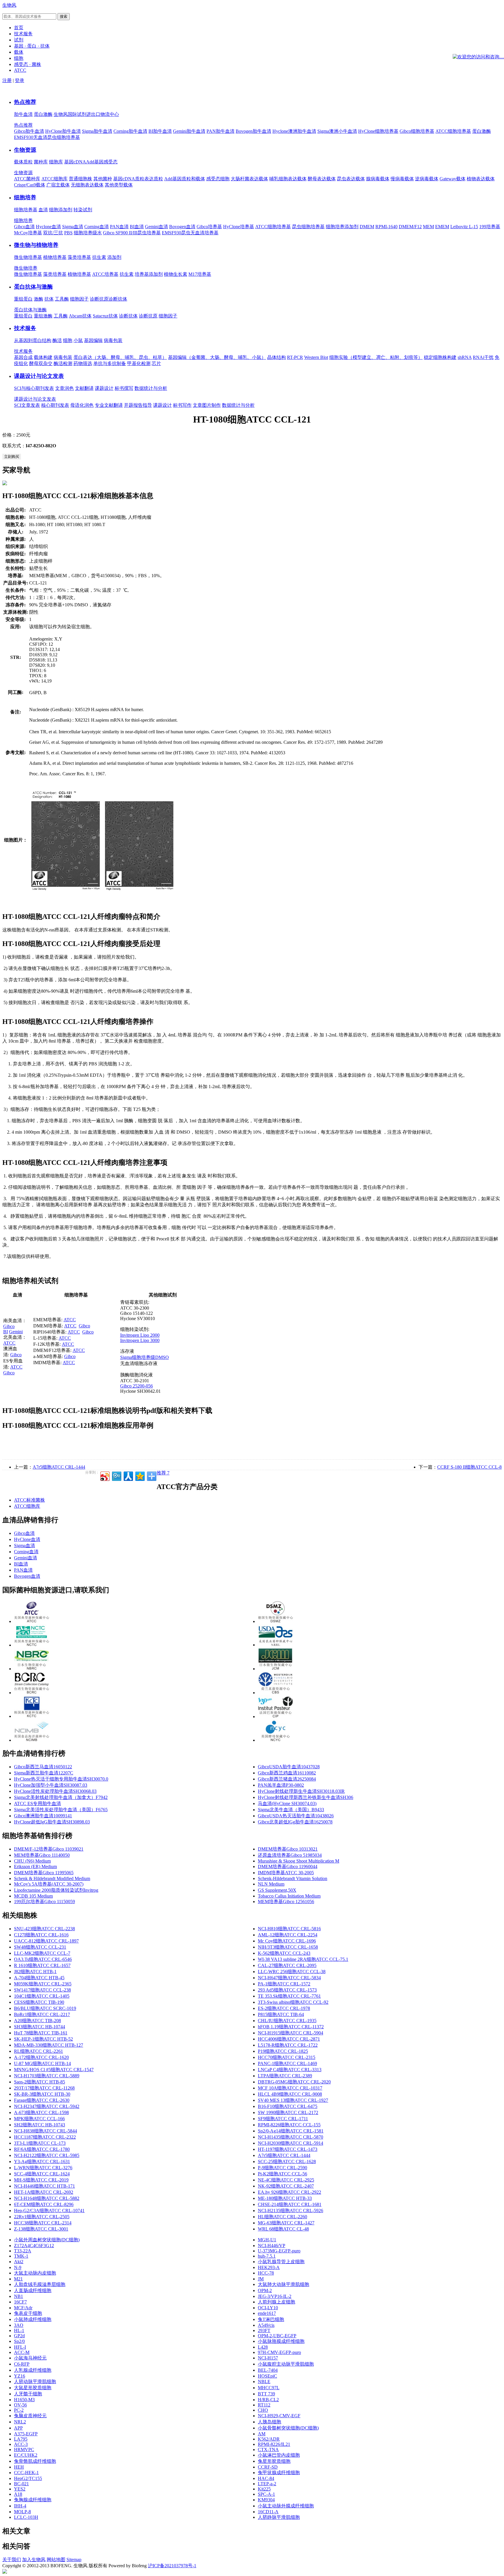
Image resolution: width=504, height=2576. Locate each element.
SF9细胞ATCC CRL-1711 (283, 2119)
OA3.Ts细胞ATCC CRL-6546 (43, 1959)
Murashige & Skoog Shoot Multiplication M (299, 1861)
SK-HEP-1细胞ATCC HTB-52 (43, 2039)
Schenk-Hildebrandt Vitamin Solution (293, 1878)
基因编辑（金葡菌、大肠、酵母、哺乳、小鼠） (217, 357)
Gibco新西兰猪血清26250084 (287, 1779)
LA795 (21, 2439)
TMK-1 (21, 2256)
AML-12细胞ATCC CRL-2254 (288, 1935)
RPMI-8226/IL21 (274, 2444)
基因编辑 (93, 340)
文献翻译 (84, 388)
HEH (19, 2467)
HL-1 (19, 2330)
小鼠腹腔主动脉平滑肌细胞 (286, 2364)
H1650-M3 (24, 2400)
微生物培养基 (28, 257)
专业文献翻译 (109, 405)
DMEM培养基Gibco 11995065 (44, 1873)
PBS (68, 233)
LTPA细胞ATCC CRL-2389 (285, 2076)
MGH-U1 (267, 2240)
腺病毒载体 (378, 179)
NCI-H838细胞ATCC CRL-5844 (45, 2131)
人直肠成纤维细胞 (33, 2290)
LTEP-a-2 (267, 2484)
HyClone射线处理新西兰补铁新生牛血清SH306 (306, 1797)
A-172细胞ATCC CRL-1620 (41, 2057)
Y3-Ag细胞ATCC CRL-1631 (42, 2161)
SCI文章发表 (27, 405)
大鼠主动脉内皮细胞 (35, 2273)
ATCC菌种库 (27, 179)
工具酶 (62, 299)
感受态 (111, 162)
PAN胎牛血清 (220, 131)
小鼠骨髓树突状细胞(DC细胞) (288, 2428)
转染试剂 (83, 210)
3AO (19, 2325)
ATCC (9, 1343)
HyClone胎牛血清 (63, 131)
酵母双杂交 (41, 363)
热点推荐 (25, 102)
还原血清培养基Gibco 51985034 (290, 1855)
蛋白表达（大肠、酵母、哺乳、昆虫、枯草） (120, 357)
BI (6, 1332)
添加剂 (114, 257)
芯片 (156, 363)
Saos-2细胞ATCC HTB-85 (40, 2082)
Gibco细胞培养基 (417, 131)
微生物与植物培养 (36, 245)
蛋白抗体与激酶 (33, 287)
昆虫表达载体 (351, 179)
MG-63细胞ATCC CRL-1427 (286, 2223)
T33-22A (23, 2251)
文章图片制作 (207, 405)
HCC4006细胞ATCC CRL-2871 (289, 2039)
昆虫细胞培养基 (308, 227)
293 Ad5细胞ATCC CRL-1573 (287, 1990)
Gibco (9, 1326)
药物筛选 (83, 363)
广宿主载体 (58, 185)
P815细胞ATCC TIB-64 (281, 2014)
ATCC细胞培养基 (453, 131)
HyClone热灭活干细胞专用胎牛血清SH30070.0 (61, 1779)
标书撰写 (124, 388)
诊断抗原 (99, 299)
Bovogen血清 (182, 227)
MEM (428, 227)
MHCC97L (269, 2388)
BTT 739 (266, 2394)
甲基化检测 (139, 363)
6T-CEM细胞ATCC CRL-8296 (44, 2204)
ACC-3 (21, 2444)
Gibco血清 (24, 227)
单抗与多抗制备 (110, 363)
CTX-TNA (268, 2450)
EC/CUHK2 (26, 2455)
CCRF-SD (268, 2467)
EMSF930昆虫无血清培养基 (190, 233)
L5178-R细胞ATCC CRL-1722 (288, 2045)
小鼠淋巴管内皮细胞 (279, 2455)
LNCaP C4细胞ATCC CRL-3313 (290, 2070)
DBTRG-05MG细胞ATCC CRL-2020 (294, 2082)
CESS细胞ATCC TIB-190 (39, 2002)
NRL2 (20, 2422)
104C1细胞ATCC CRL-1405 (42, 1996)
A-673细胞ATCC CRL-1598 (41, 2112)
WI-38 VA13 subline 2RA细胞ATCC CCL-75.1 (303, 1959)
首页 (19, 28)
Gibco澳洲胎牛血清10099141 (43, 1816)
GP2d (19, 2336)
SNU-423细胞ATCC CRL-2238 (44, 1929)
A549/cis (266, 2325)
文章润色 (64, 388)
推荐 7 (163, 1473)
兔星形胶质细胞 (274, 2461)
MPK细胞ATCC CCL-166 (39, 2119)
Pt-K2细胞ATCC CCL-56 (282, 2174)
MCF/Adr (23, 2308)
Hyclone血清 (48, 227)
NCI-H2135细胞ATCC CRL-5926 (290, 2211)
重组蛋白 (23, 299)
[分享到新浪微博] (105, 1475)
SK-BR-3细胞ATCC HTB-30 (42, 2094)
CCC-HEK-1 (26, 2473)
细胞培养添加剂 (342, 227)
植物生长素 (176, 274)
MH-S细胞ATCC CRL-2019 (41, 2180)
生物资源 (25, 150)
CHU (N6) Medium (32, 1861)
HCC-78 (266, 2273)
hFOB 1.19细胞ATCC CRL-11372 (291, 2027)
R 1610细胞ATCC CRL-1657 (42, 1965)
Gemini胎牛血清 (189, 131)
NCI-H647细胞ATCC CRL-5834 (289, 1978)
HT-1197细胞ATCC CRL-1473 (288, 2149)
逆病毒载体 (427, 179)
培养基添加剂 (149, 274)
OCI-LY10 (268, 2308)
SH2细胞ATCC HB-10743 (40, 2125)
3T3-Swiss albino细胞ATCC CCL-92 (293, 2002)
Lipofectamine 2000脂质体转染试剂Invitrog (56, 1890)
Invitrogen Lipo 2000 (140, 1335)
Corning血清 (97, 227)
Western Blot (316, 357)
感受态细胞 (218, 179)
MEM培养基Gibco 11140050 (42, 1855)
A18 (18, 2494)
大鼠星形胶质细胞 (33, 2388)
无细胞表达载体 (87, 185)
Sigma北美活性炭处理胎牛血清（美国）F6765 (61, 1810)
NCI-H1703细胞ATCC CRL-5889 (47, 2076)
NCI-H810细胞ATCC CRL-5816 (289, 1929)
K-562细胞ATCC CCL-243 (284, 1953)
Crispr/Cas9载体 (30, 185)
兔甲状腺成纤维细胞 (279, 2473)
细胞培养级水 (88, 233)
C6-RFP (22, 2364)
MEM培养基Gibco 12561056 (286, 1902)
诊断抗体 (118, 299)
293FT (264, 2330)
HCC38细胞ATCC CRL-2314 (43, 2223)
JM (261, 2279)
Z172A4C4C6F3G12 (34, 2246)
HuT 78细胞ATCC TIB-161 (41, 2033)
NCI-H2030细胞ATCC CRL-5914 (290, 2143)
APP (18, 2428)
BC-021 (21, 2484)
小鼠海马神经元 (30, 2358)
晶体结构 (276, 357)
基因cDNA (75, 162)
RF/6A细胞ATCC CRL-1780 (42, 2149)
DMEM (367, 227)
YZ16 (20, 2376)
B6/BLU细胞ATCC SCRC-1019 (45, 2008)
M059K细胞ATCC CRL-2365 (43, 1984)
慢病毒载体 (402, 179)
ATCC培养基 (105, 274)
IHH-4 (20, 2506)
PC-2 (19, 2410)
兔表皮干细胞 (28, 2313)
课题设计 (104, 388)
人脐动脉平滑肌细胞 (35, 2382)
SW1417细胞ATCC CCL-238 (42, 1990)
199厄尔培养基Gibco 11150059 (44, 1902)
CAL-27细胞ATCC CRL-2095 (287, 1965)
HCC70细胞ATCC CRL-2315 (287, 2057)
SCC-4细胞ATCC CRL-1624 (42, 2174)
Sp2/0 (19, 2341)
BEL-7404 (268, 2370)
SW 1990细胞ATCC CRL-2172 (288, 2112)
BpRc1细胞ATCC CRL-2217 (42, 2014)
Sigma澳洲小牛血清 (337, 131)
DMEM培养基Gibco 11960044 (288, 1866)
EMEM (442, 227)
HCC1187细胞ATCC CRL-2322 (45, 2137)
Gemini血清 (156, 227)
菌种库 (41, 162)
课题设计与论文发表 (39, 376)
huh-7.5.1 (267, 2256)
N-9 (18, 2267)
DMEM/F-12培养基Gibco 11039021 (49, 1849)
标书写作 (182, 405)
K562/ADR (269, 2439)
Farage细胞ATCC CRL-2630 (42, 2100)
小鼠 (78, 340)
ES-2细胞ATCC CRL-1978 (284, 2008)
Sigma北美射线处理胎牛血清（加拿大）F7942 (61, 1797)
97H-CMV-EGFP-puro (279, 2352)
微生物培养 (26, 268)
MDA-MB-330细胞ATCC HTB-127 (49, 2045)
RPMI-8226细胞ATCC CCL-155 (289, 2125)
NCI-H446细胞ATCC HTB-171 (44, 2186)
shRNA (465, 357)
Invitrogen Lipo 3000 (140, 1340)
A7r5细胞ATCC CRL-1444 (59, 1467)
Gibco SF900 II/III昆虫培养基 (132, 233)
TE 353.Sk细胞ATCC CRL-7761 (289, 1996)
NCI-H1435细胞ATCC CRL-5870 (290, 2137)
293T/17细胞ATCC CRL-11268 (44, 2088)
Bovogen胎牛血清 (253, 131)
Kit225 (264, 2489)
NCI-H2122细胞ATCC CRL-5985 (47, 2155)
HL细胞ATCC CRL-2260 (282, 2217)
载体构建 (43, 357)
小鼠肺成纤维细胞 (33, 2319)
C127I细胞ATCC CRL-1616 (41, 1935)
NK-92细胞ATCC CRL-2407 (286, 2186)
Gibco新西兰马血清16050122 (43, 1767)
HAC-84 (266, 2478)
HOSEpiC (267, 2376)
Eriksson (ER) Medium (35, 1866)
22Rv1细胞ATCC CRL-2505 (42, 2217)
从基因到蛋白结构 (33, 340)
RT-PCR (295, 357)
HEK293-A (269, 2267)
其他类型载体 (119, 185)
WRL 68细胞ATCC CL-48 (283, 2229)
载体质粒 (23, 162)
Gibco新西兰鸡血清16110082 (287, 1773)
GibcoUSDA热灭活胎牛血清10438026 (296, 1816)
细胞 (68, 340)
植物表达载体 (481, 179)
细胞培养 (25, 197)
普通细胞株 (80, 179)
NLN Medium (271, 1884)
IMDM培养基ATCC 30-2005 (286, 1873)
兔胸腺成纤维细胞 (33, 2500)
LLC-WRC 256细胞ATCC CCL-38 (292, 1972)
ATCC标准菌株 (29, 1500)
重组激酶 (43, 316)
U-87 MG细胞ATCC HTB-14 (42, 2063)
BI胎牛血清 (160, 131)
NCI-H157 (268, 2358)
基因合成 (23, 357)
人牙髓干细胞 (28, 2394)
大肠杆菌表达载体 (249, 179)
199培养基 (490, 227)
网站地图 (56, 2560)
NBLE (264, 2382)
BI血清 (137, 227)
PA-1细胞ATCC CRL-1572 (284, 1984)
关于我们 (12, 2560)
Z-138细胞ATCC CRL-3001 (41, 2229)
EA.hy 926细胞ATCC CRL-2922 (289, 2192)
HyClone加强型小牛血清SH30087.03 (51, 1785)
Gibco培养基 (209, 227)
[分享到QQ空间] (140, 1475)
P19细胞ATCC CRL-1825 (283, 2051)
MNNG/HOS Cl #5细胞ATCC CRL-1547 (54, 2070)
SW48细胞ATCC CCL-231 (40, 1947)
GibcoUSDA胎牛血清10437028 (289, 1767)
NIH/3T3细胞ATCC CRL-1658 (288, 1947)
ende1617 (267, 2313)
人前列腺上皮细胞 (276, 2302)
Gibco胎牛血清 (29, 131)
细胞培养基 (26, 210)
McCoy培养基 (28, 233)
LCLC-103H (26, 2517)
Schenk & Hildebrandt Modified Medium (52, 1878)
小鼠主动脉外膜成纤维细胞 (286, 2506)
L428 (263, 2347)
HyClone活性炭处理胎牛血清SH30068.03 (55, 1791)
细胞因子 (79, 299)
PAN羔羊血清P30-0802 (281, 1785)
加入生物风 (34, 2560)
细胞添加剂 (61, 210)
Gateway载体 (453, 179)
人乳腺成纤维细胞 (33, 2370)
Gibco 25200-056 (136, 1386)
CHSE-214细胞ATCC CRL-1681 (290, 2204)
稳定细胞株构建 (440, 357)
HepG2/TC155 (28, 2478)
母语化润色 (82, 405)
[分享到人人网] (128, 1475)
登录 (20, 80)
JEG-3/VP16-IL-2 (275, 2296)
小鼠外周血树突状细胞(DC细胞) (47, 2240)
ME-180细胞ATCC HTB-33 (285, 2198)
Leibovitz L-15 (464, 227)
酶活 (57, 340)
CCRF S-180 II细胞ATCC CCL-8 (469, 1467)
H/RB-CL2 (268, 2400)
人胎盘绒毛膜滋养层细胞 (40, 2284)
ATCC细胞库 (55, 179)
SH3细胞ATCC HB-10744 (40, 2027)
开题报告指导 (138, 405)
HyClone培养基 (239, 227)
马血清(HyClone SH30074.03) (287, 1803)
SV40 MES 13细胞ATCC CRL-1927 (293, 2100)
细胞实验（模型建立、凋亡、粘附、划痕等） (376, 357)
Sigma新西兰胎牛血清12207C (44, 1773)
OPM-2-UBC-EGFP (277, 2336)
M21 (18, 2279)
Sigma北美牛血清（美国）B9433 (291, 1810)
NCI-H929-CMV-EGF (279, 2416)
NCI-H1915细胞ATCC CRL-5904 (290, 2033)
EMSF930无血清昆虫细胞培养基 (47, 137)
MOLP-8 (22, 2512)
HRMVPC (24, 2450)
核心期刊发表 (55, 405)
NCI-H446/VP (272, 2246)
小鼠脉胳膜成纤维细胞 (281, 2341)
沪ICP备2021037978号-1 (172, 2566)
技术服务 (25, 328)
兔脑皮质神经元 (30, 2416)
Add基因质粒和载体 (185, 179)
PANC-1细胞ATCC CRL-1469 (287, 2063)
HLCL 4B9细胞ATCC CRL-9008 (290, 2094)
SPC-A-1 (266, 2494)
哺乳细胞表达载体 (288, 179)
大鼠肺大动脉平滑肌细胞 (283, 2284)
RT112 (264, 2405)
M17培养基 (200, 274)
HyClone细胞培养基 (378, 131)
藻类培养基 (79, 257)
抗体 (49, 299)
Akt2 (19, 2262)
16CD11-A (268, 2512)
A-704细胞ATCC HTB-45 (39, 1978)
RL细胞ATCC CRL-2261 (38, 2051)
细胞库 (56, 162)
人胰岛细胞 (269, 2422)
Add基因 (95, 162)
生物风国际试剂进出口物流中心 (86, 114)
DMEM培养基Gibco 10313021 (288, 1849)
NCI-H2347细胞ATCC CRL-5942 (47, 2106)
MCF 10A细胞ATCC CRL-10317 (290, 2088)
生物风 (9, 5)
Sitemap (74, 2560)
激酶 (38, 299)
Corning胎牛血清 (130, 131)
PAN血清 (119, 227)
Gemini (16, 1332)
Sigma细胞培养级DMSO (145, 1357)
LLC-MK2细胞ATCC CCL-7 (42, 1953)
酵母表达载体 (322, 179)
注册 (7, 80)
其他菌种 (103, 179)
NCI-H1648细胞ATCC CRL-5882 (47, 2198)
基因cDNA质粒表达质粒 (138, 179)
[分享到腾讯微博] (116, 1475)
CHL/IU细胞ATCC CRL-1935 (287, 2021)
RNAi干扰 (483, 357)
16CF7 (20, 2302)
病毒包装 (113, 340)
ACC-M (22, 2352)
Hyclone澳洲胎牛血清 (294, 131)
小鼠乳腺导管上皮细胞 (281, 2262)
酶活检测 (63, 363)
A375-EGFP (26, 2434)
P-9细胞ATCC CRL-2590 (282, 2168)
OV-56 (20, 2405)
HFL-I (20, 2347)
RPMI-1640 (386, 227)
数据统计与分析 (151, 388)
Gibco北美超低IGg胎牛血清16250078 (295, 1822)
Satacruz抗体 (105, 316)
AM (262, 2434)
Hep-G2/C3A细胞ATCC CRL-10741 (49, 2211)
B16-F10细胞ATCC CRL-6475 (288, 2106)
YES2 (20, 2489)
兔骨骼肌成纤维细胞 (35, 2461)
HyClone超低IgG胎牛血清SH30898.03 (52, 1822)
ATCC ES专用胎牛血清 (37, 1803)
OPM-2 (265, 2290)
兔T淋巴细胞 (271, 2319)
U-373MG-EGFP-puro (279, 2251)
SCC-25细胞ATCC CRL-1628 (287, 2161)
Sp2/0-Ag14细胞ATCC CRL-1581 (291, 2131)
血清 (43, 210)
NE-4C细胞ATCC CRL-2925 (286, 2180)
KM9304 (266, 2500)
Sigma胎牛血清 (97, 131)
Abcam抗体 (80, 316)
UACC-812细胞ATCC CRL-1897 (46, 1941)
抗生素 (99, 257)
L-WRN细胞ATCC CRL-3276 (43, 2168)
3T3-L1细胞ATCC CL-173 (40, 2143)
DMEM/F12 (410, 227)
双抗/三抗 (53, 233)
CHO (263, 2410)
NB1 (19, 2296)
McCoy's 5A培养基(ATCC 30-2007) (49, 1884)
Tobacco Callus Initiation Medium (289, 1896)
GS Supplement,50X (277, 1890)
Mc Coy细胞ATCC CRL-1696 (287, 1941)
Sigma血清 (73, 227)
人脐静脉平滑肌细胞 (279, 2517)
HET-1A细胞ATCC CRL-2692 (44, 2192)
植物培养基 (55, 257)
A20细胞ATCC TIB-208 (37, 2021)
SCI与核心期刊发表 (34, 388)
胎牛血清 (23, 114)
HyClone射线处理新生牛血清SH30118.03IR (301, 1791)
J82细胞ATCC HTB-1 (35, 1972)
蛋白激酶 (43, 114)
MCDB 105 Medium (33, 1896)
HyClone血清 (27, 1539)
